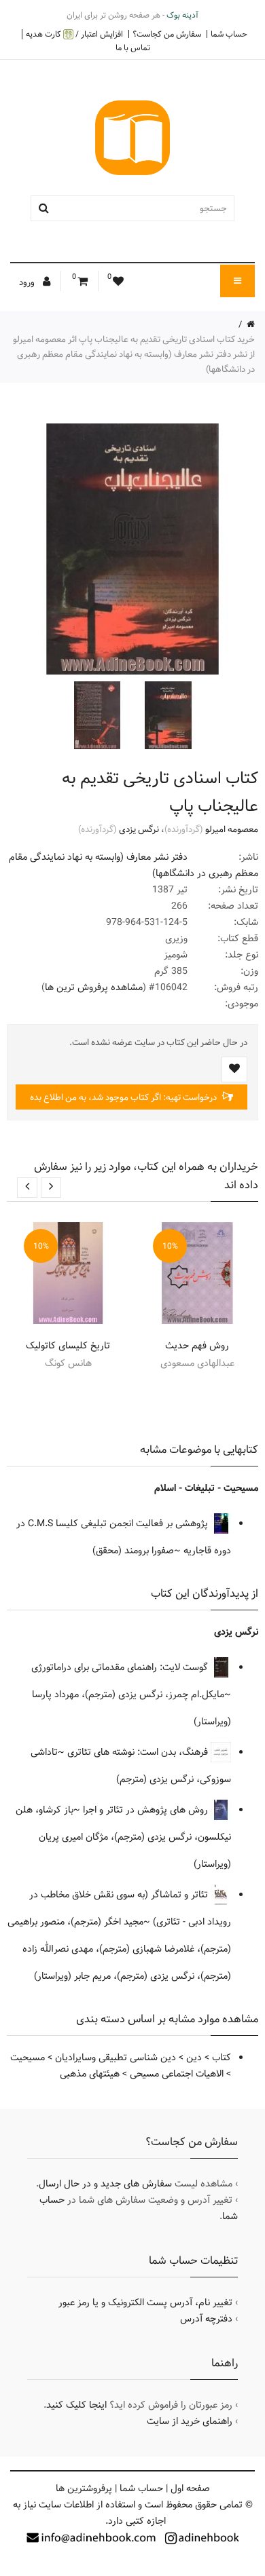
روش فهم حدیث (197, 1346)
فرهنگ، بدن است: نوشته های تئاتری (139, 1752)
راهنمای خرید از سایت (190, 2421)
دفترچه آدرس (206, 2319)
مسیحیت (28, 2058)
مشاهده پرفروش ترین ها (94, 987)
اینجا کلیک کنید (76, 2405)
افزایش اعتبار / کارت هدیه (74, 34)
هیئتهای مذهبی (90, 2074)
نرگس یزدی (139, 829)
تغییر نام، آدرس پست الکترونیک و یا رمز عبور (145, 2303)
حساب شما (229, 34)
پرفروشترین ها (84, 2488)
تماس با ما (133, 48)
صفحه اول (190, 2488)
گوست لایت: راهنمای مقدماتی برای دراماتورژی (121, 1667)
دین (194, 2058)
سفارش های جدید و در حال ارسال (105, 2184)
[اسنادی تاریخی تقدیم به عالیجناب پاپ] (166, 715)
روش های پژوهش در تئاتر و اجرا (147, 1810)
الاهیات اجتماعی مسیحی (177, 2074)
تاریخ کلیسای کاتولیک (68, 1346)
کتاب (222, 2058)
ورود (28, 282)
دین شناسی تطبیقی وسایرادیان (116, 2058)
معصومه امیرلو (232, 829)
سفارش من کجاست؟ (167, 34)
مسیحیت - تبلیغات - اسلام (206, 1488)
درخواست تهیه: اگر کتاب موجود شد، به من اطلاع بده (124, 1097)
